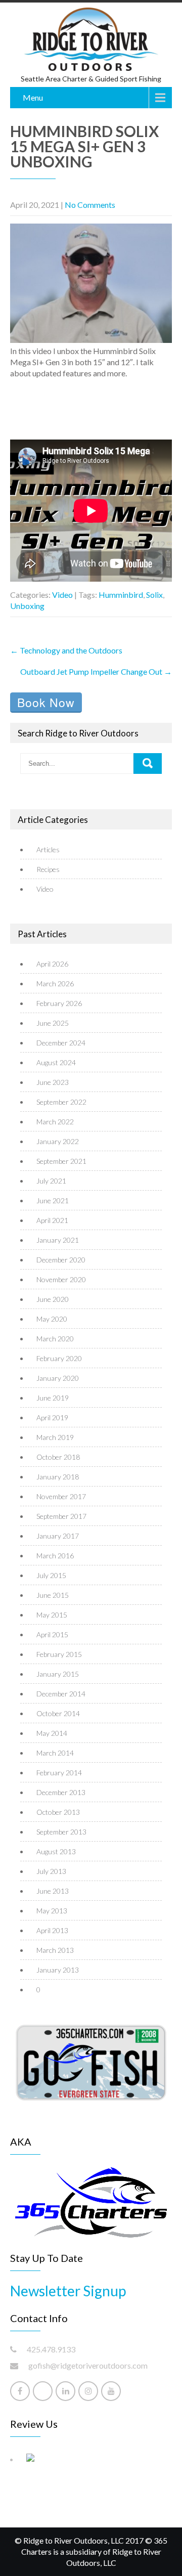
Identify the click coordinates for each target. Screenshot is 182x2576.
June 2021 (53, 1200)
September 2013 (61, 1832)
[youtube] (111, 2391)
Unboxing (27, 606)
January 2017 (58, 1536)
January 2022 (58, 1141)
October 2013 (58, 1812)
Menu (33, 97)
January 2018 (58, 1477)
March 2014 (55, 1753)
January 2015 (58, 1674)
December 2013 (61, 1792)
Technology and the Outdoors (66, 650)
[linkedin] (65, 2391)
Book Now (46, 702)
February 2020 (59, 1358)
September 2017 (61, 1516)
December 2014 (61, 1694)
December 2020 (61, 1260)
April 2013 (52, 1930)
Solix (154, 595)
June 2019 (53, 1398)
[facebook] (20, 2391)
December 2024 (61, 1043)
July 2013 (51, 1871)
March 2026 (55, 984)
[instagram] (88, 2391)
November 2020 (61, 1279)
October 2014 (58, 1713)
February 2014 (59, 1773)
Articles (48, 849)
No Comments (90, 205)
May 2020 (52, 1319)
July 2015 (51, 1575)
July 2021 (51, 1181)
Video (62, 595)
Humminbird (121, 595)
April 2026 (52, 964)
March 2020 (55, 1339)
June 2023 (53, 1082)
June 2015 (53, 1595)
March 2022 (55, 1122)
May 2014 (52, 1733)
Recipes (48, 869)
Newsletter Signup (68, 2291)
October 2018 (58, 1457)
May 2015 (52, 1615)
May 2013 (52, 1911)
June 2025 (53, 1023)
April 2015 (52, 1634)
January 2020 (58, 1378)
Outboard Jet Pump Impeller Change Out (96, 671)
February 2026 (59, 1003)
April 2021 (52, 1220)
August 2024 (56, 1062)
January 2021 (58, 1240)
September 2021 (61, 1161)
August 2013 (56, 1851)
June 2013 (53, 1891)
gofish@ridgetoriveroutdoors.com (88, 2365)
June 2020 (53, 1299)
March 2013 (55, 1950)
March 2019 (55, 1437)
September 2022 (61, 1102)
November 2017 (61, 1496)
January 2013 (58, 1970)
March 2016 (55, 1556)
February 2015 (59, 1654)
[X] (43, 2391)
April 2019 (52, 1417)
